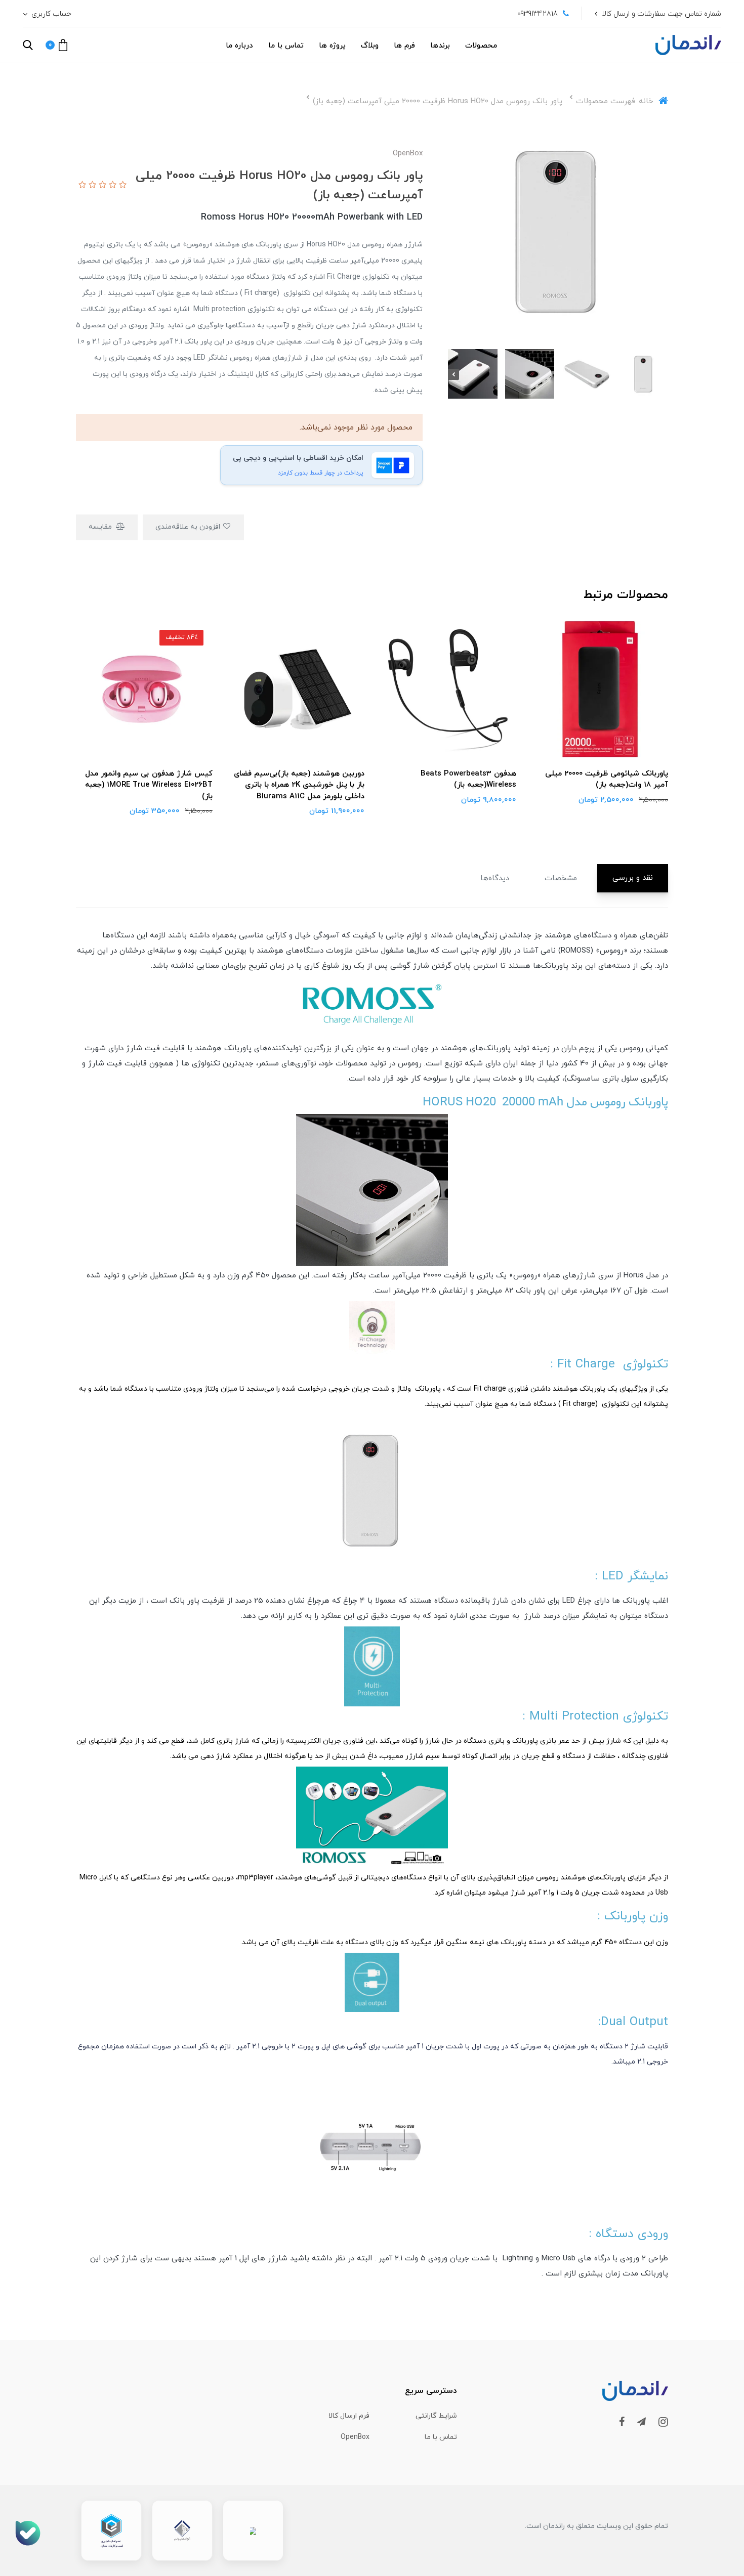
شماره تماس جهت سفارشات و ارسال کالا (662, 14)
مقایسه (101, 527)
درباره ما (239, 46)
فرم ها (404, 46)
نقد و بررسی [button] (633, 878)
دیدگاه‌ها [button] (495, 878)
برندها (440, 46)
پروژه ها (332, 46)
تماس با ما (286, 46)
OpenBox (355, 2437)
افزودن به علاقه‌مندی (189, 527)
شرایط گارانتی (436, 2416)
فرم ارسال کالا (349, 2416)
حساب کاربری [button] (50, 14)
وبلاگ (370, 46)
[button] (56, 45)
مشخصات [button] (561, 878)
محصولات (481, 46)
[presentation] (663, 374)
